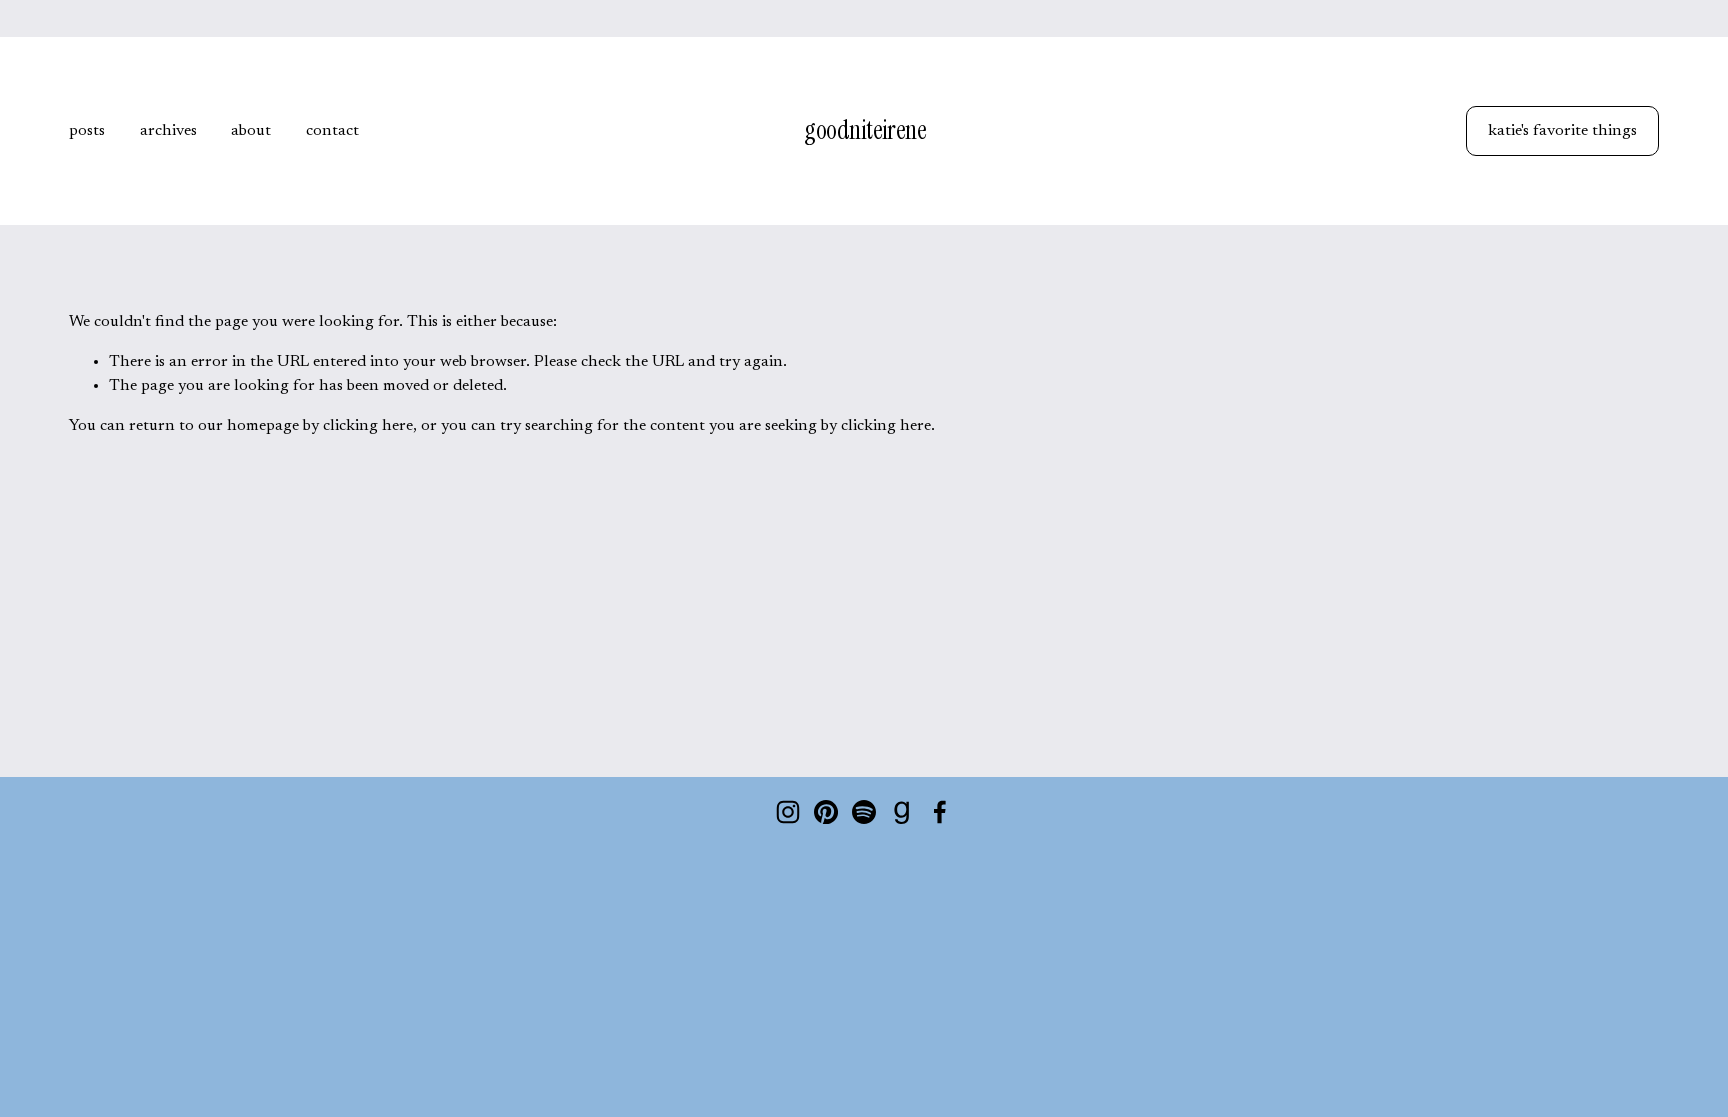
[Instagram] (788, 812)
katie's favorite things (1562, 131)
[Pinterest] (826, 812)
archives (168, 131)
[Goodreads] (902, 812)
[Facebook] (940, 812)
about (251, 131)
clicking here (368, 426)
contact (332, 131)
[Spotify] (864, 812)
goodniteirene (865, 130)
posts (87, 131)
